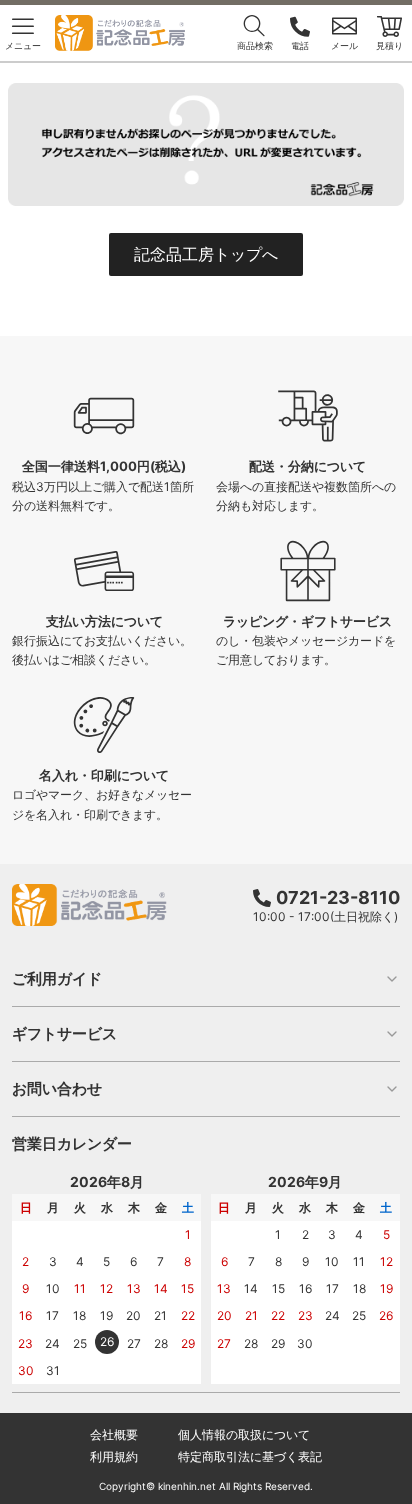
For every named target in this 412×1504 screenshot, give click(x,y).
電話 (300, 45)
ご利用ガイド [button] (57, 978)
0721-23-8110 (338, 898)
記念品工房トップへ (206, 254)
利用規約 (114, 1456)
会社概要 (114, 1434)
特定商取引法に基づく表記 (250, 1456)
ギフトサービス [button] (64, 1033)
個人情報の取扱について (244, 1434)
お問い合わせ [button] (57, 1088)
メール (344, 45)
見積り (389, 45)
